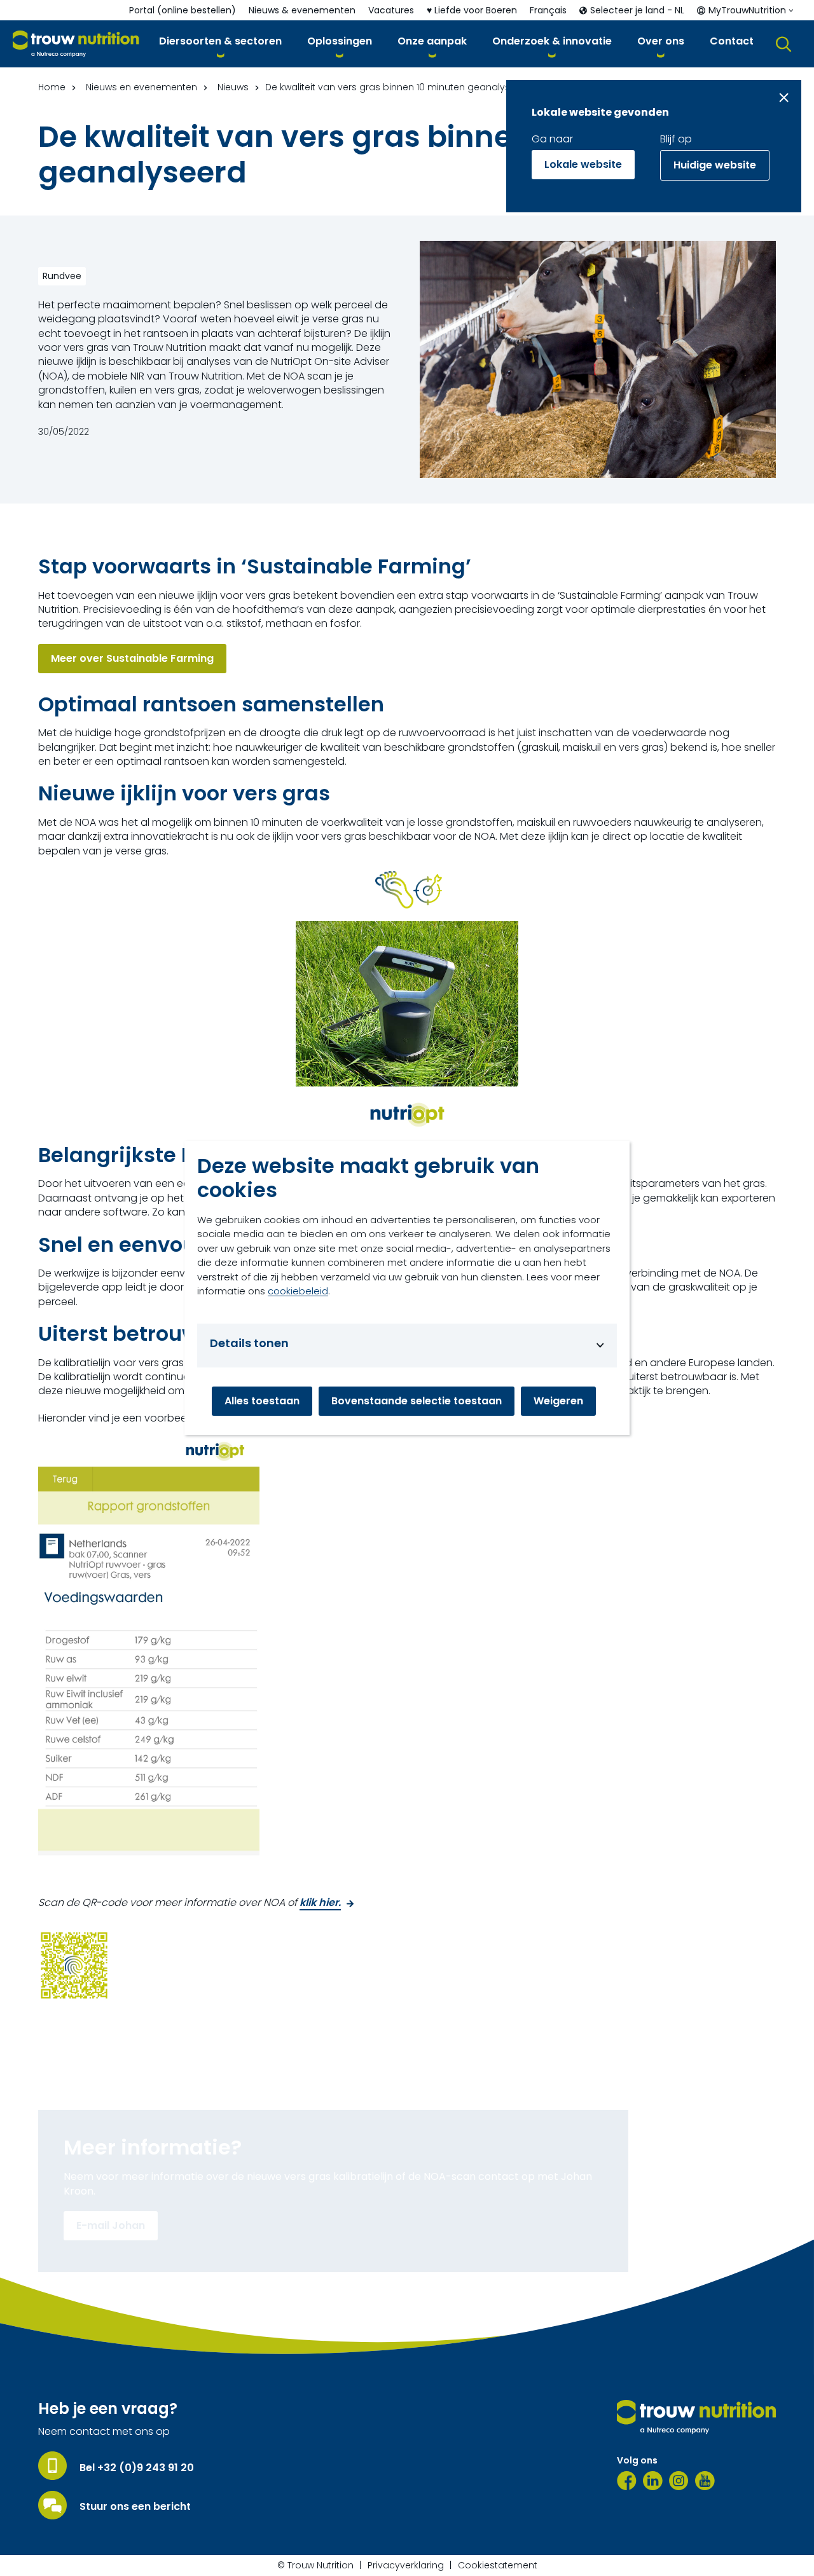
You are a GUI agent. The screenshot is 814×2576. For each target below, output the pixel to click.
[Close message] (784, 98)
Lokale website (583, 164)
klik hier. (320, 1903)
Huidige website (715, 165)
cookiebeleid (298, 1291)
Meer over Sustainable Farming (132, 658)
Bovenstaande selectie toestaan (417, 1401)
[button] (220, 44)
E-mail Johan (111, 2225)
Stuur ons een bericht (135, 2507)
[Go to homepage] (76, 44)
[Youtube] (705, 2481)
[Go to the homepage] (696, 2417)
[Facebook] (627, 2481)
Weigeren (558, 1401)
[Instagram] (679, 2481)
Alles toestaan (262, 1401)
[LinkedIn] (653, 2481)
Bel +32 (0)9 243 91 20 (137, 2468)
